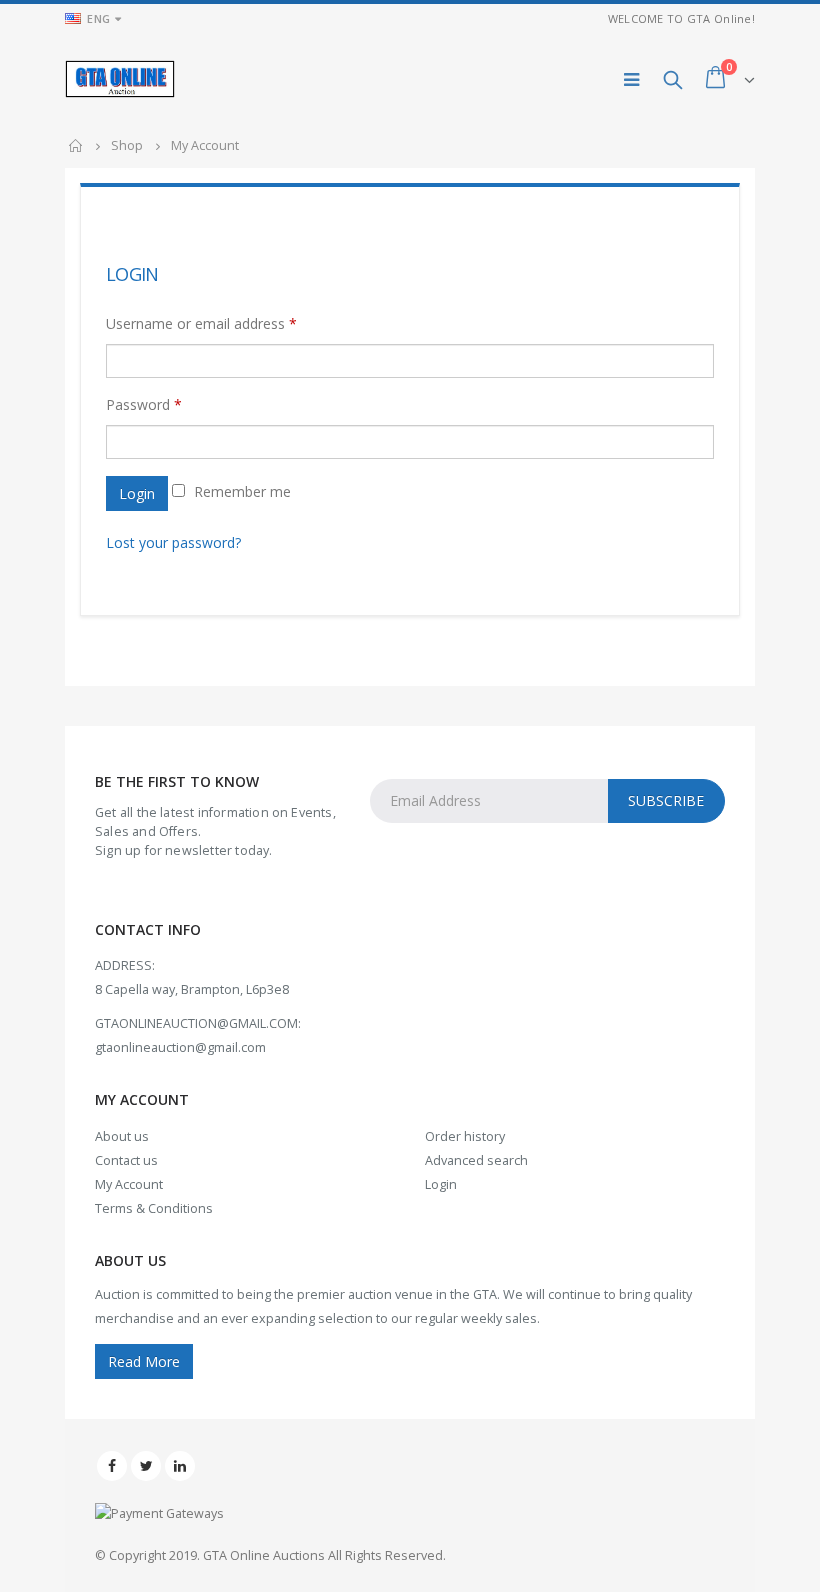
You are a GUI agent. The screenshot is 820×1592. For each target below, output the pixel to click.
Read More (144, 1361)
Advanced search (476, 1160)
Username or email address (201, 323)
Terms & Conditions (154, 1208)
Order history (465, 1136)
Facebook (112, 1466)
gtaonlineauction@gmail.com (180, 1047)
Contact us (126, 1160)
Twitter (146, 1466)
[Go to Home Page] (76, 146)
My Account (129, 1184)
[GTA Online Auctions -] (120, 78)
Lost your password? (173, 542)
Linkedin (180, 1466)
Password (144, 404)
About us (122, 1136)
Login (137, 493)
